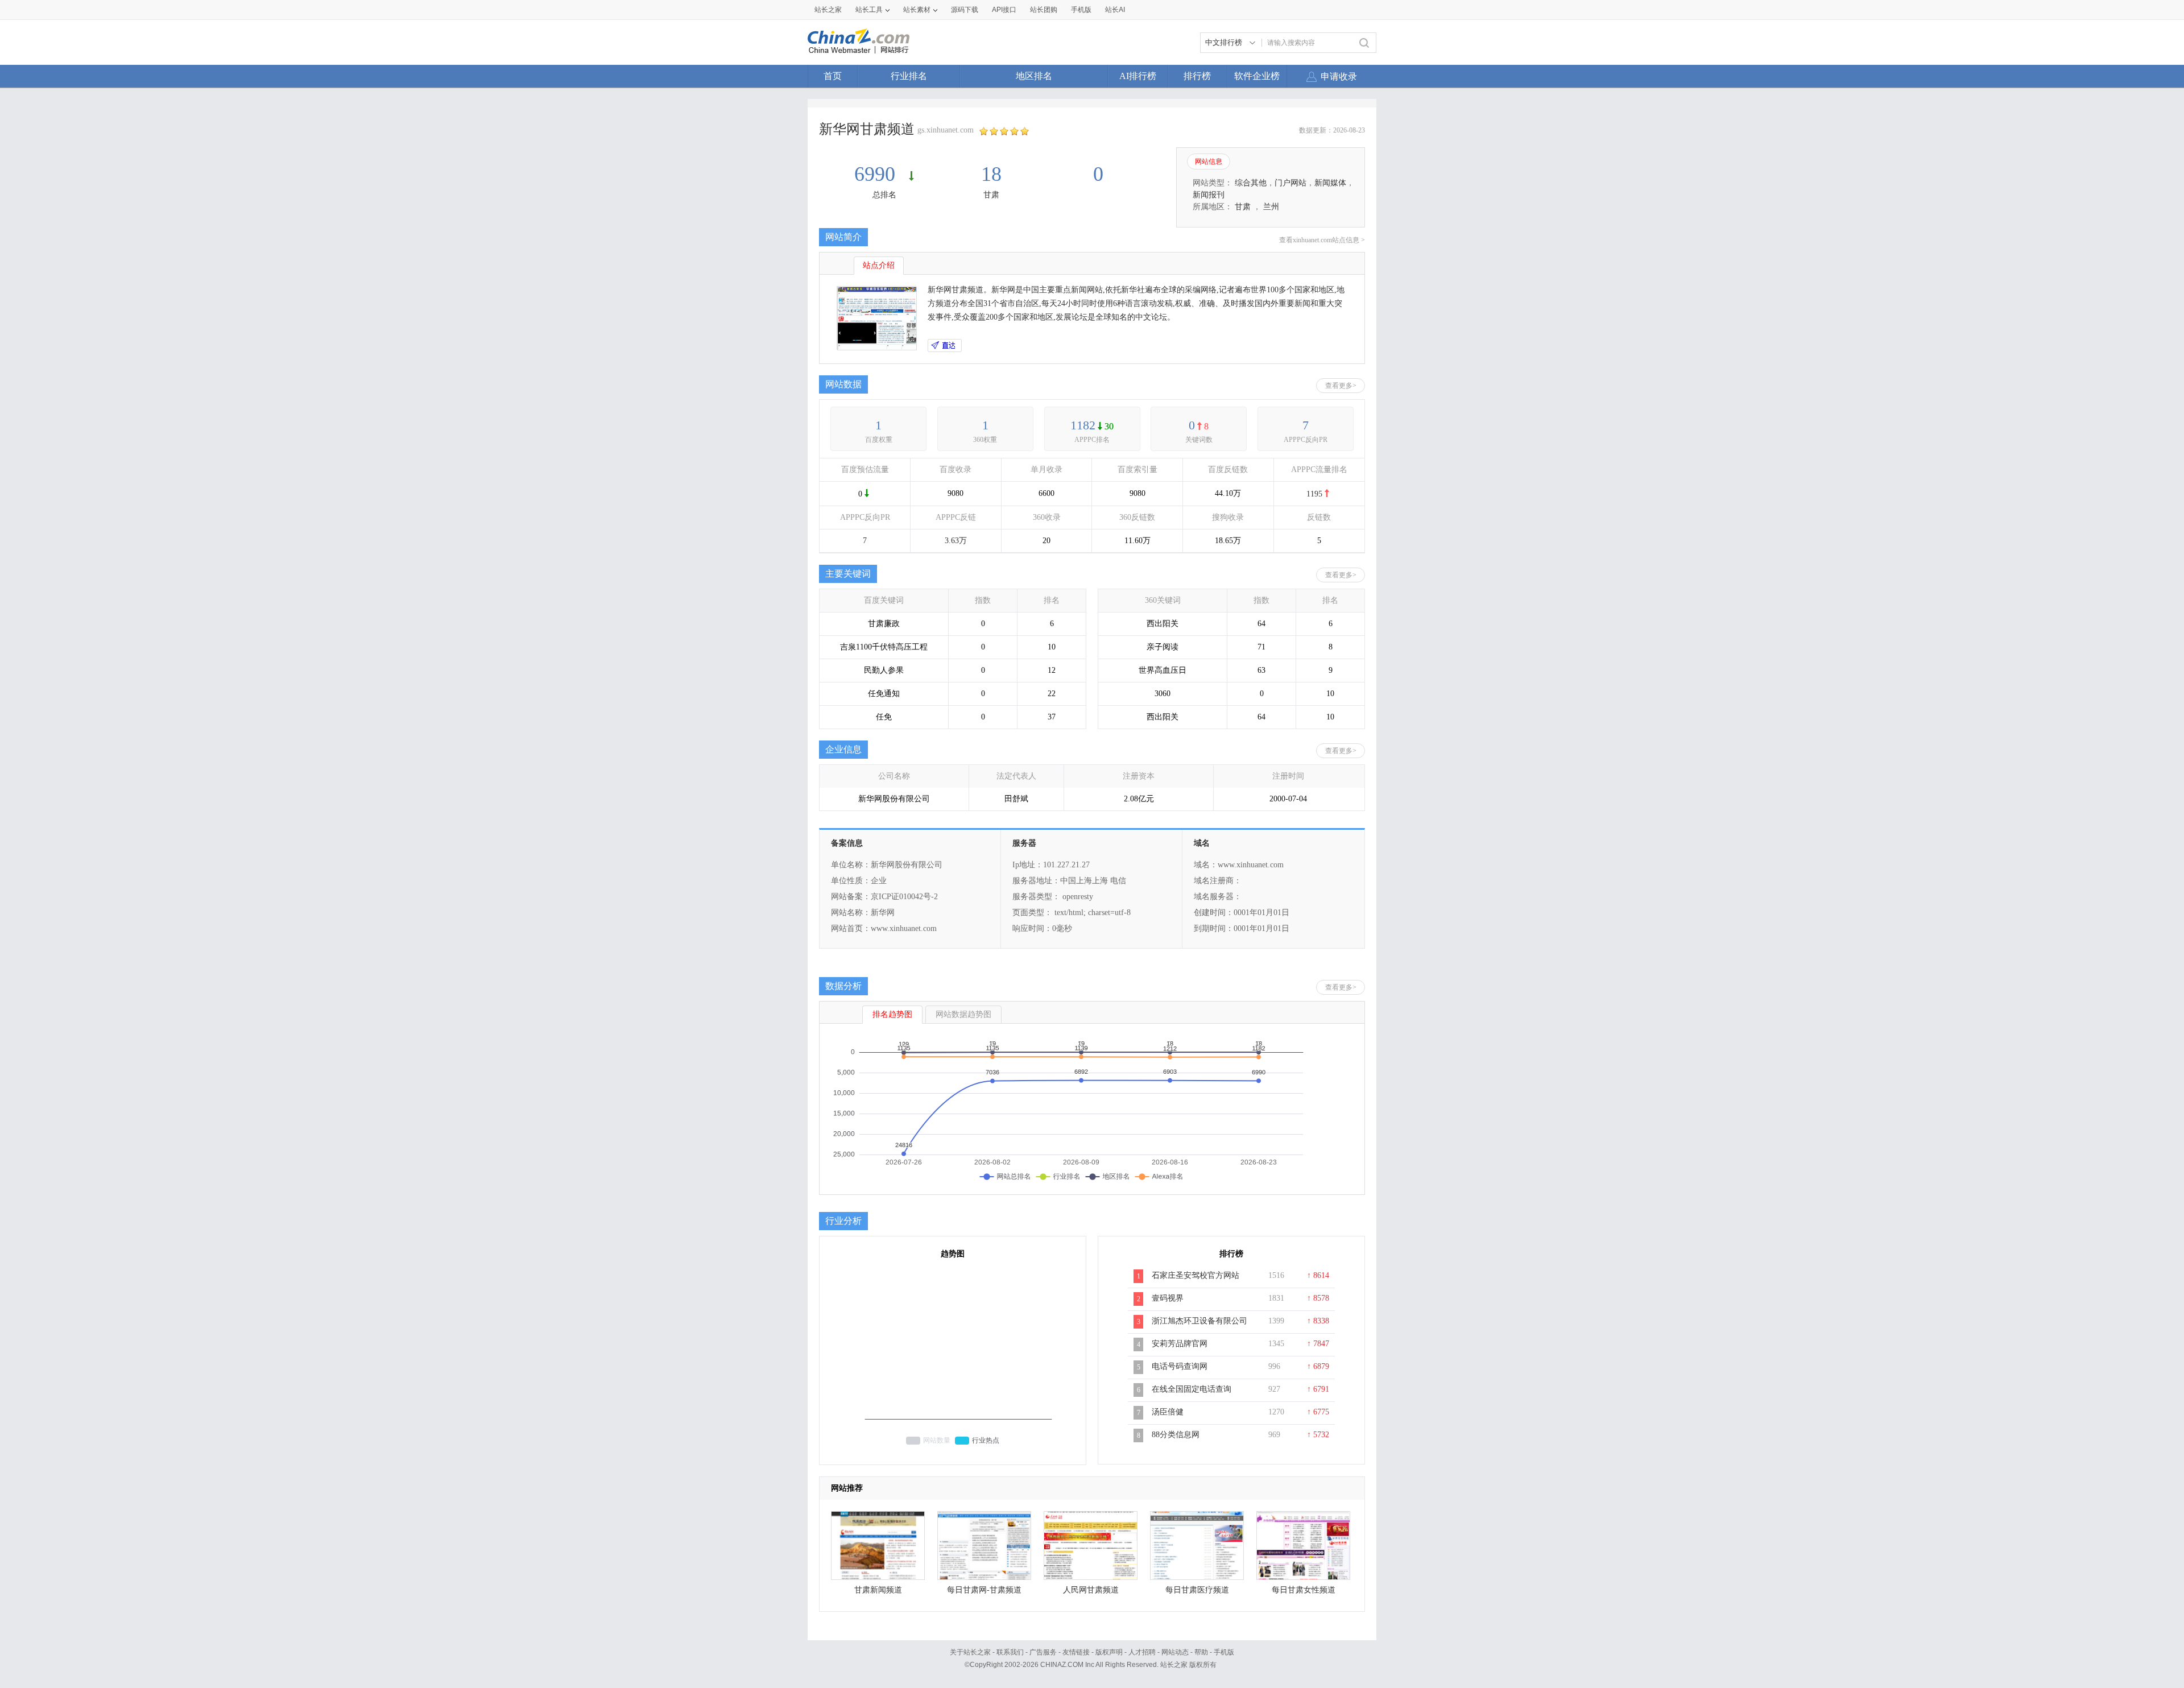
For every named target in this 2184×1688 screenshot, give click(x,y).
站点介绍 (879, 265)
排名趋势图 (892, 1014)
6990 (877, 174)
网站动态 (1175, 1652)
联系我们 (1010, 1652)
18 (991, 174)
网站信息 (1209, 162)
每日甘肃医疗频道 (1197, 1590)
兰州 (1271, 207)
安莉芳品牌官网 (1180, 1344)
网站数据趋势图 (963, 1014)
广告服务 (1043, 1652)
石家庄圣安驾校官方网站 (1196, 1275)
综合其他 (1251, 183)
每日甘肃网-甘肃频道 (984, 1590)
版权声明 (1109, 1652)
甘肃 (991, 195)
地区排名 (1034, 76)
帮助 (1201, 1652)
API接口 (1004, 10)
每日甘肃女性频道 (1304, 1590)
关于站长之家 (970, 1652)
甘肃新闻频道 (878, 1590)
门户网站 (1290, 183)
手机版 (1224, 1652)
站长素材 (917, 10)
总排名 (884, 195)
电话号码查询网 (1180, 1366)
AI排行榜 (1138, 76)
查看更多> (1341, 386)
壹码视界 (1168, 1298)
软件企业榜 (1257, 76)
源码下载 (965, 10)
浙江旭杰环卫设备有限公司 (1199, 1321)
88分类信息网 (1176, 1435)
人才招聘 (1142, 1652)
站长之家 (828, 10)
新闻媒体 (1330, 183)
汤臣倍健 (1168, 1412)
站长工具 (869, 10)
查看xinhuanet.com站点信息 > (1322, 240)
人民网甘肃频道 (1091, 1590)
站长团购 (1044, 10)
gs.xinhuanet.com (946, 130)
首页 (833, 76)
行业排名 (909, 76)
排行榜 (1197, 76)
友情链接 (1076, 1652)
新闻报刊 (1209, 195)
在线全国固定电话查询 (1192, 1389)
